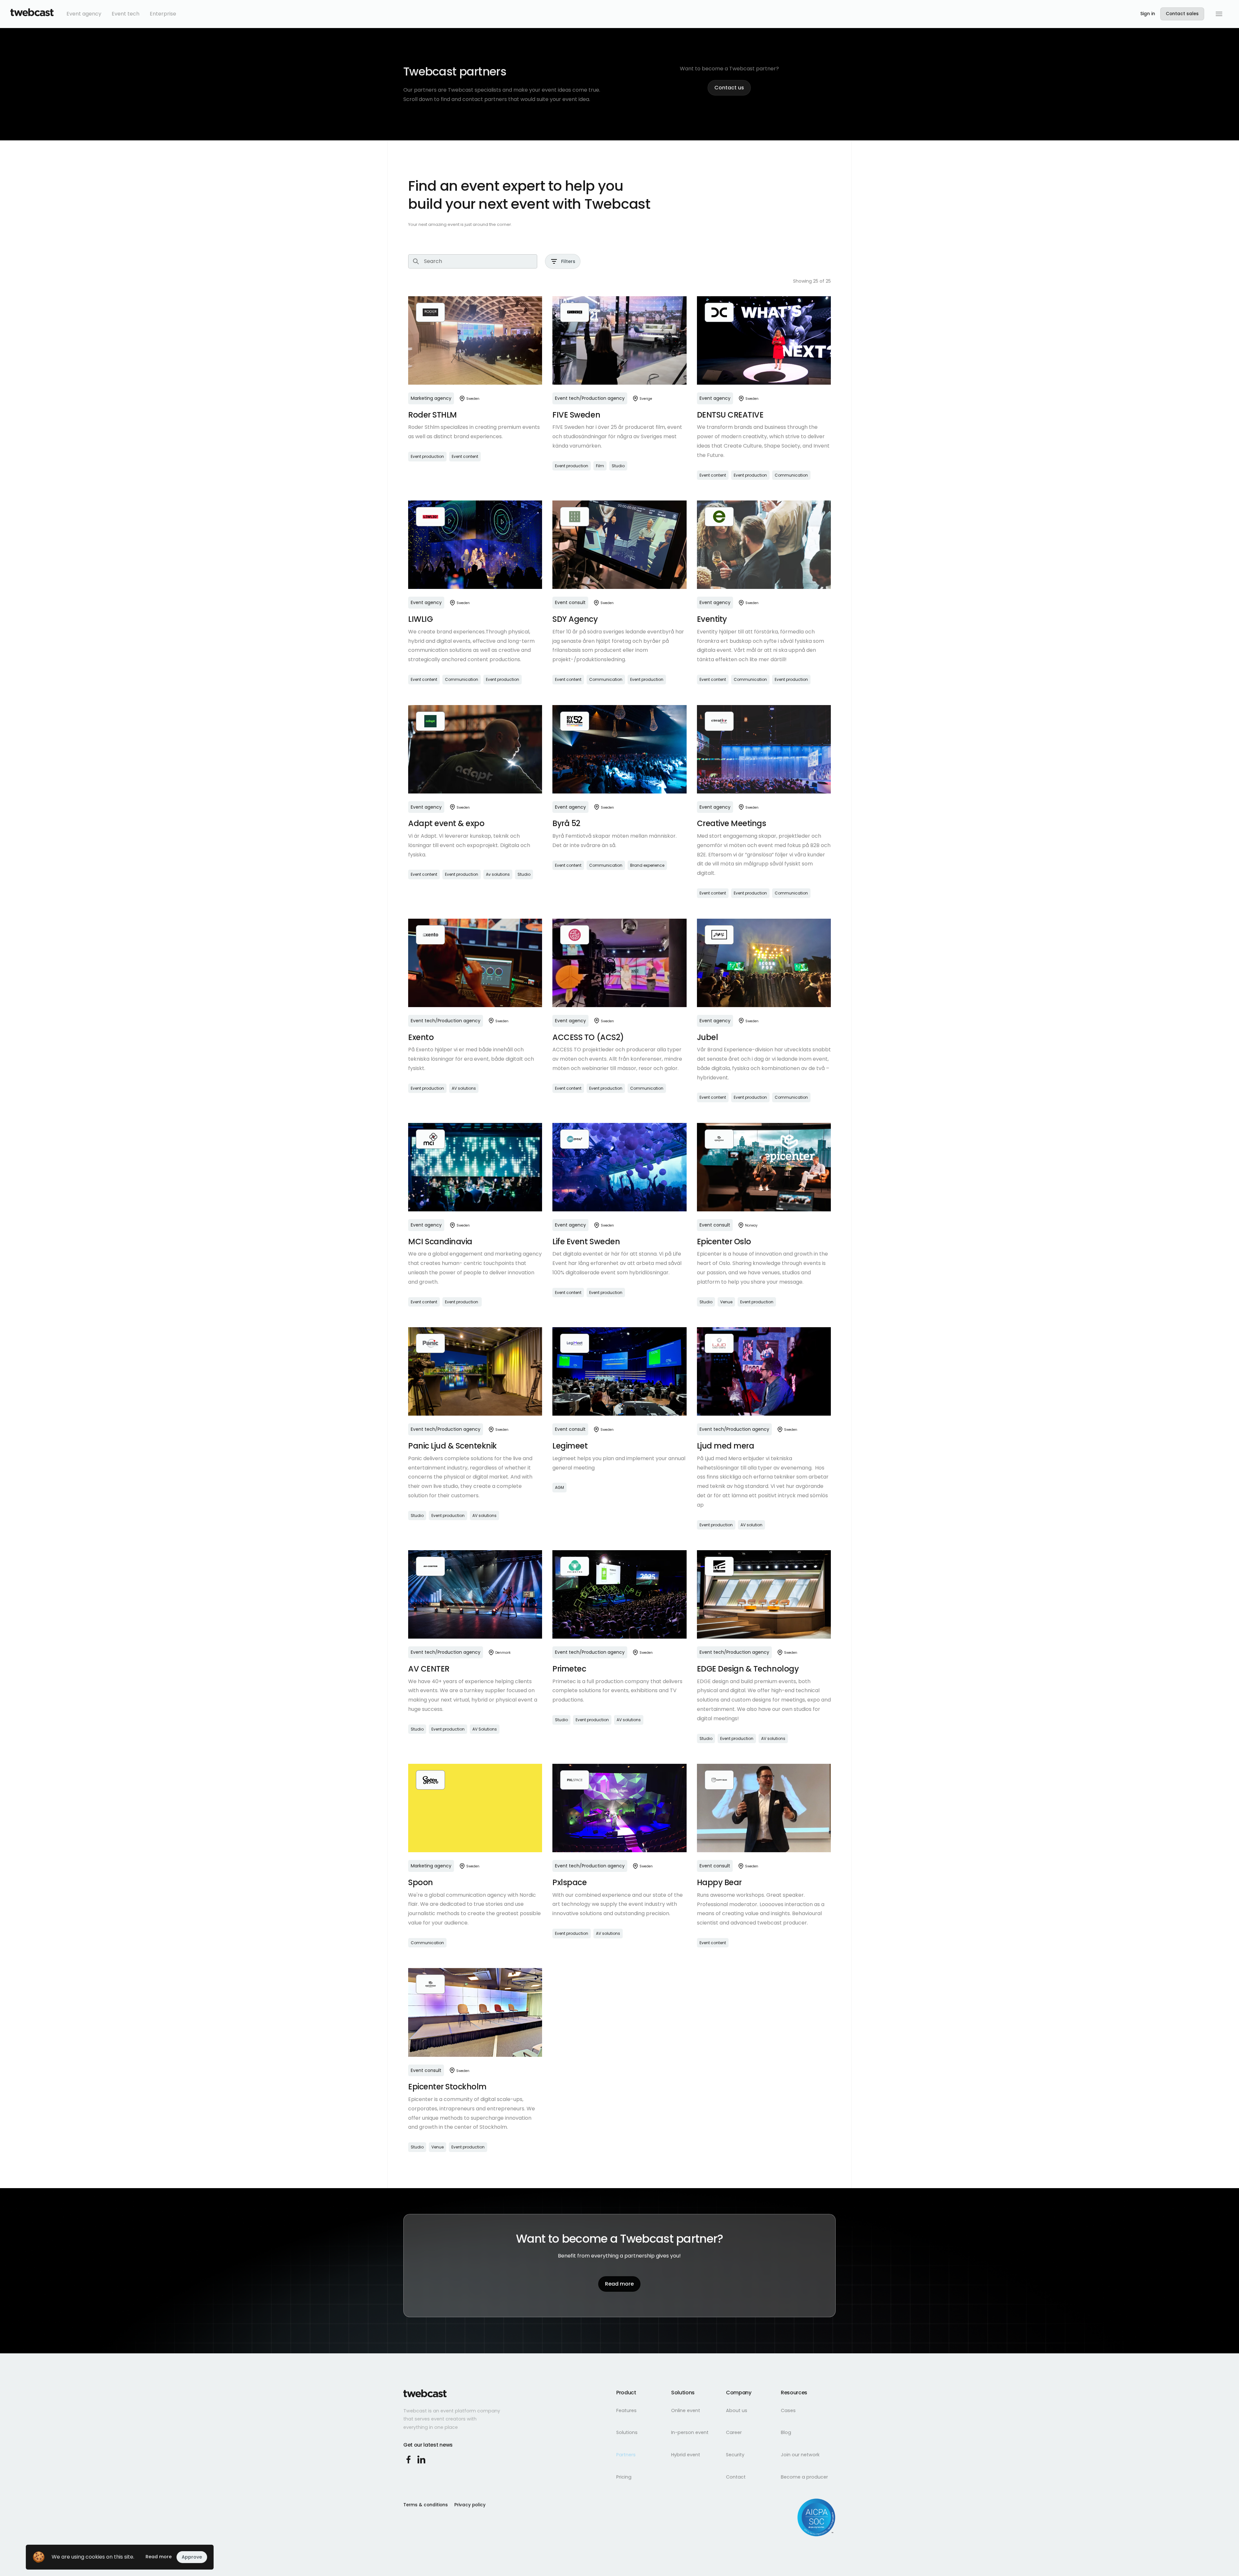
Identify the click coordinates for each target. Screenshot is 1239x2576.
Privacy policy (470, 2505)
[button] (1219, 14)
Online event (686, 2410)
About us (737, 2410)
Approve (192, 2557)
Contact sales (1182, 14)
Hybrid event (686, 2455)
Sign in (1148, 14)
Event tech (126, 14)
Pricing (624, 2477)
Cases (788, 2410)
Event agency (84, 14)
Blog (786, 2432)
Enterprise (163, 14)
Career (734, 2432)
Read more (159, 2557)
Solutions (627, 2432)
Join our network (800, 2455)
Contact (736, 2477)
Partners (626, 2455)
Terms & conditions (426, 2505)
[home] (32, 14)
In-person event (690, 2432)
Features (626, 2410)
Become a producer (804, 2477)
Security (735, 2455)
